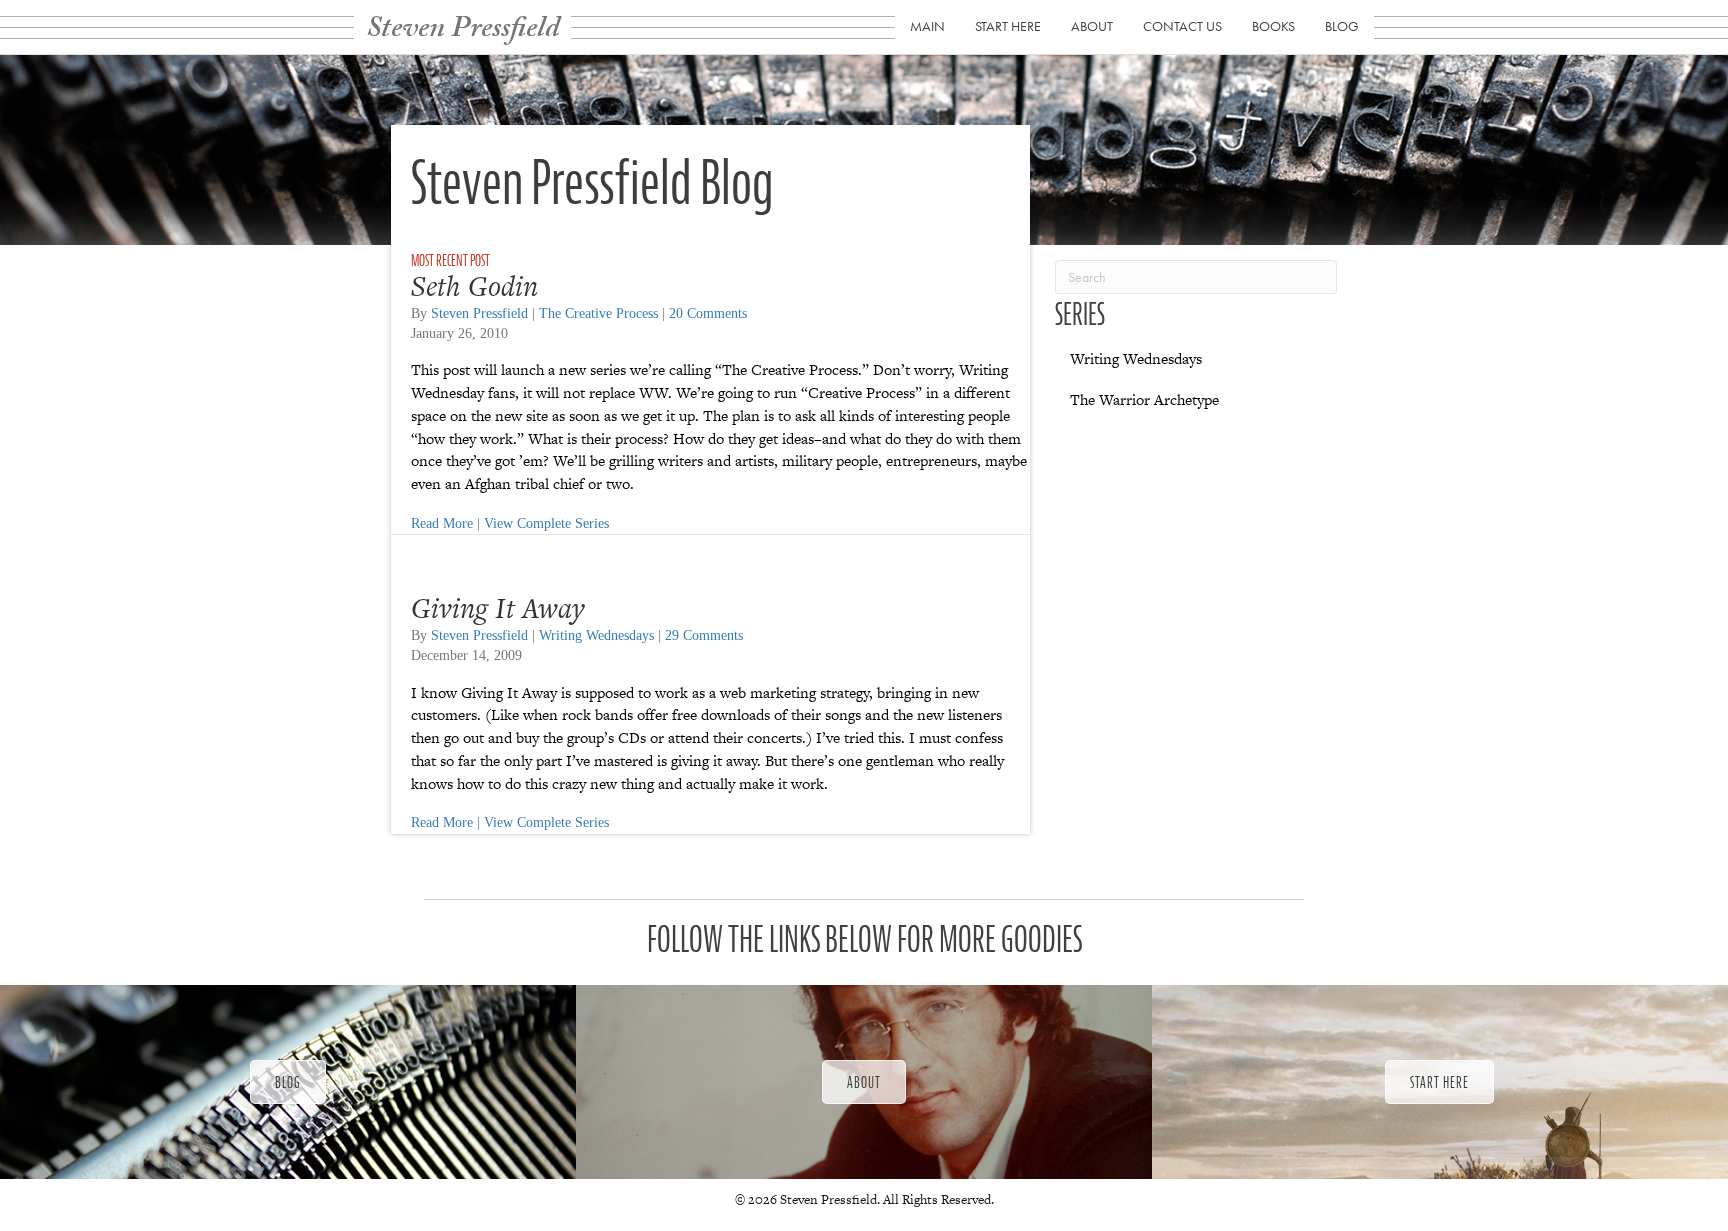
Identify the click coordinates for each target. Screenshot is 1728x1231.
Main (927, 26)
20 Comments (708, 313)
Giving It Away (498, 608)
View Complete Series (546, 523)
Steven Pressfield (479, 313)
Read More (442, 523)
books (1273, 26)
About (1092, 26)
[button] (288, 1082)
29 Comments (704, 635)
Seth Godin (474, 286)
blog (1342, 26)
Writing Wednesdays (596, 635)
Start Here (1008, 26)
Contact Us (1182, 26)
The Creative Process (598, 313)
